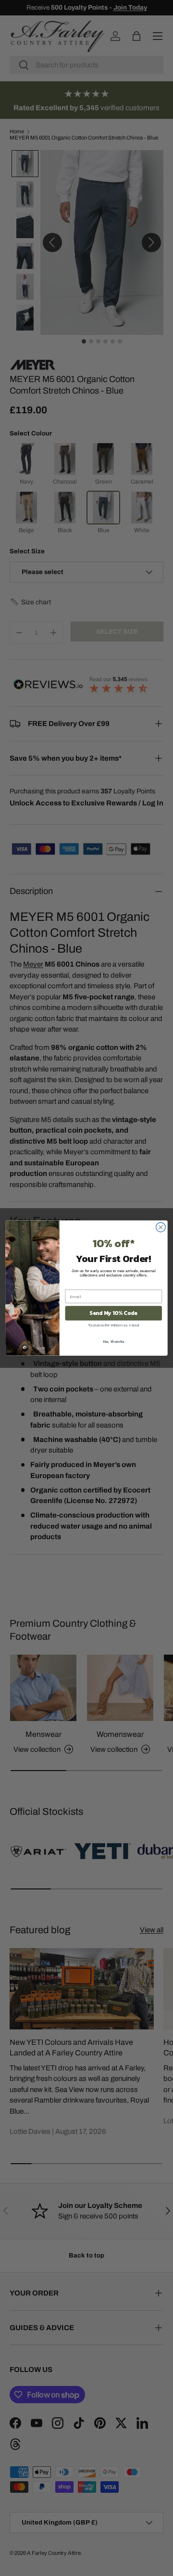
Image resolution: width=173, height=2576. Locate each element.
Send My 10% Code (113, 1313)
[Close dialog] (161, 1227)
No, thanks (114, 1341)
